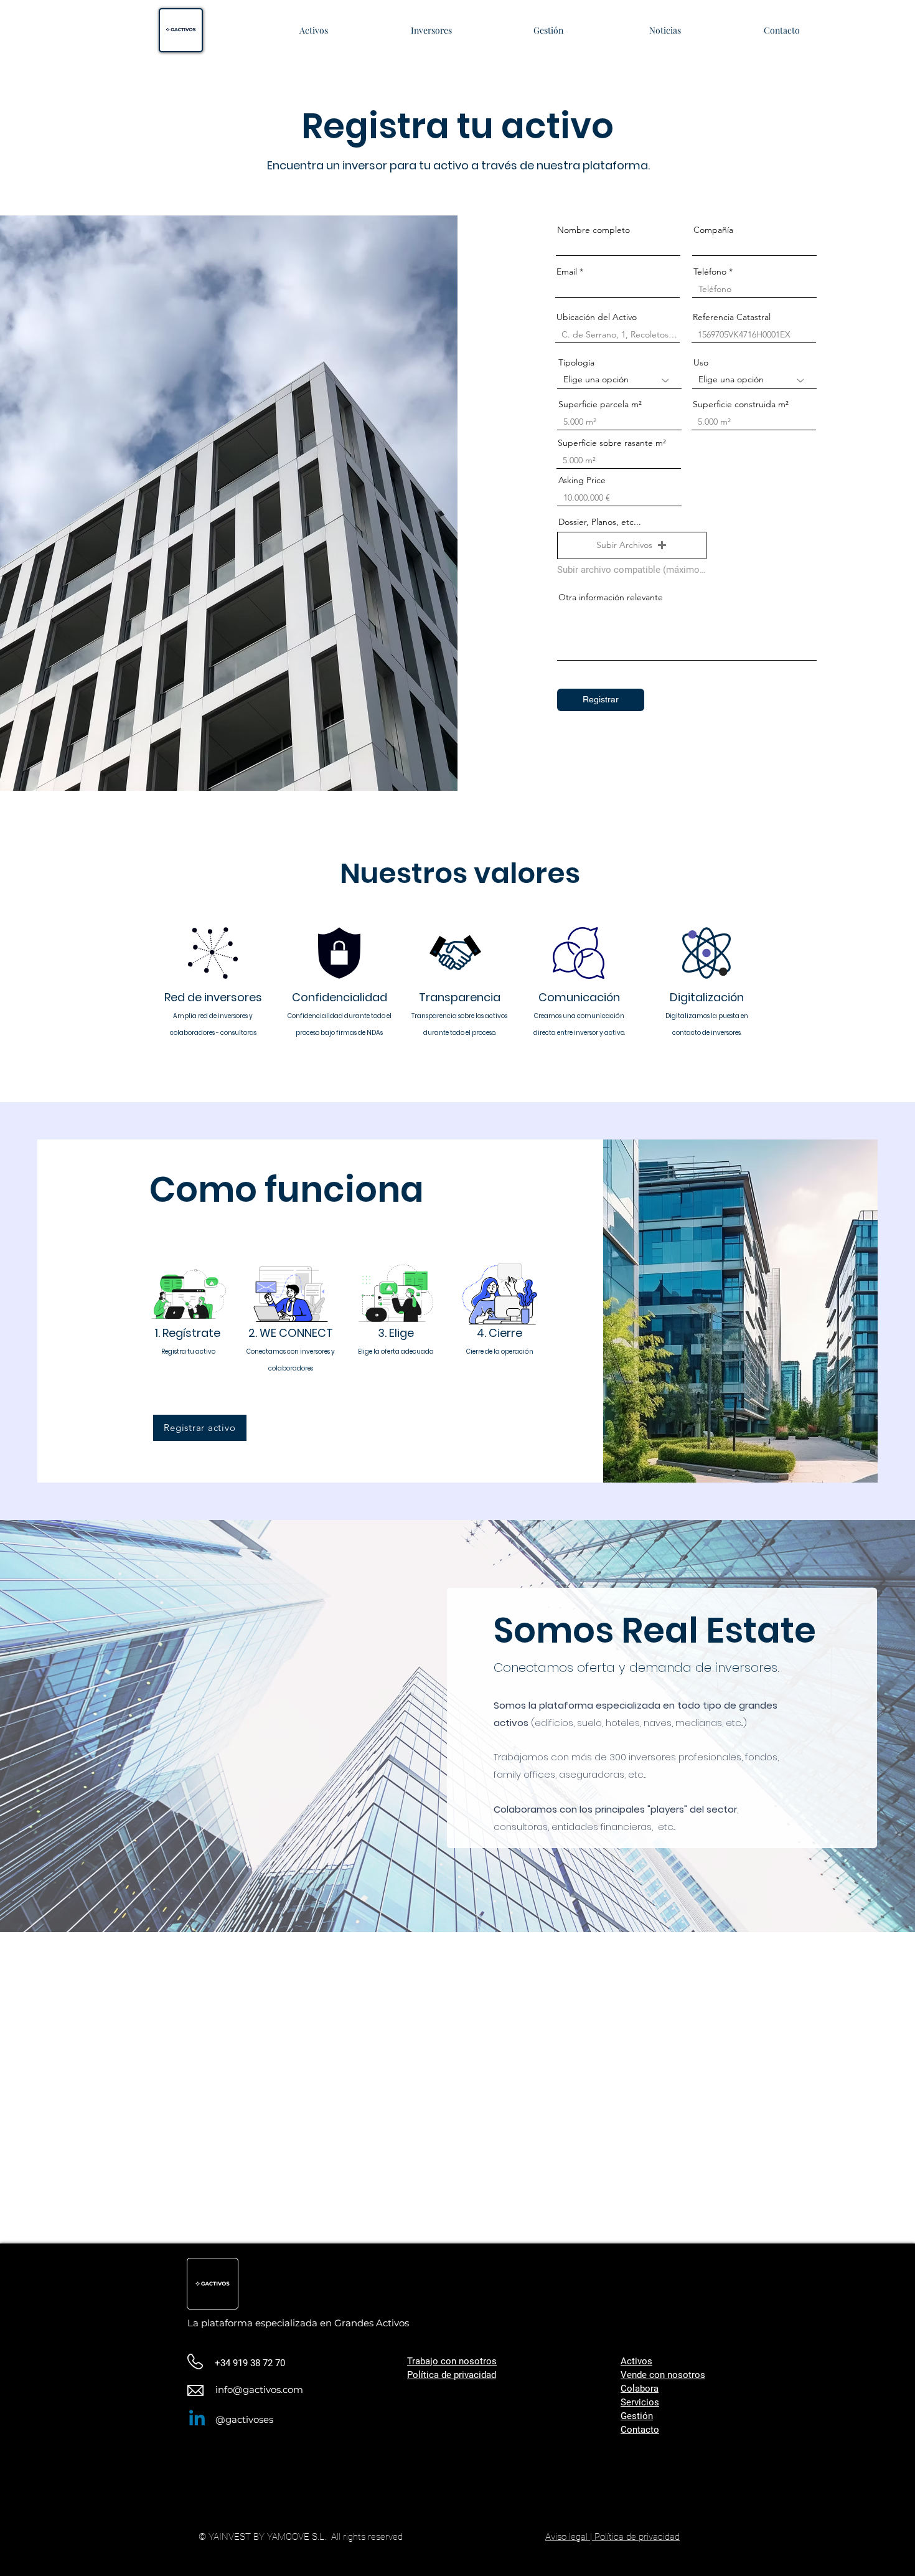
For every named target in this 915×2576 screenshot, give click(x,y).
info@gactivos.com (259, 2390)
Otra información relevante (611, 597)
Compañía (713, 230)
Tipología (576, 362)
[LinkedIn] (197, 2419)
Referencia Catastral (732, 317)
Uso (701, 362)
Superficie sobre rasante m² (612, 443)
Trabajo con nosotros (452, 2361)
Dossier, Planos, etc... (600, 522)
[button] (632, 545)
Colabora (640, 2389)
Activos (636, 2361)
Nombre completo (594, 230)
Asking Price (582, 480)
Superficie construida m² (741, 404)
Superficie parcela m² (600, 404)
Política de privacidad (452, 2375)
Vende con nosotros (663, 2375)
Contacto (640, 2430)
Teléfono (710, 271)
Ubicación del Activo (597, 317)
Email (567, 271)
